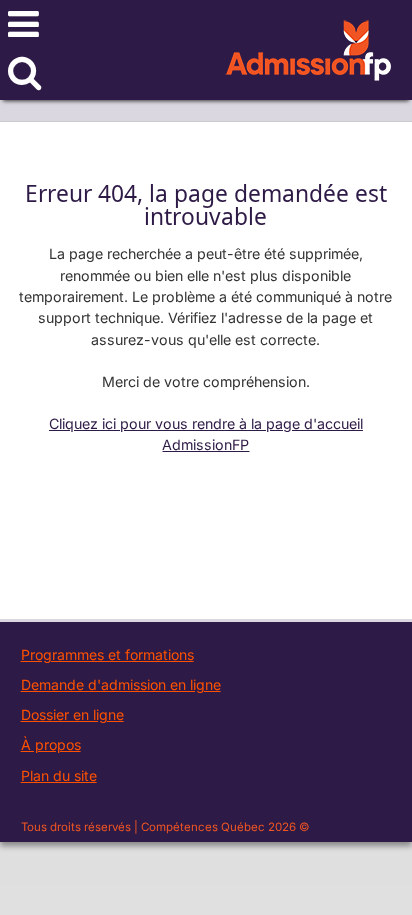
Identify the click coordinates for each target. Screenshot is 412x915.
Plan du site (59, 775)
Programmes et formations (107, 654)
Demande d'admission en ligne (121, 684)
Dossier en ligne (72, 714)
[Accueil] (308, 62)
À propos (51, 744)
